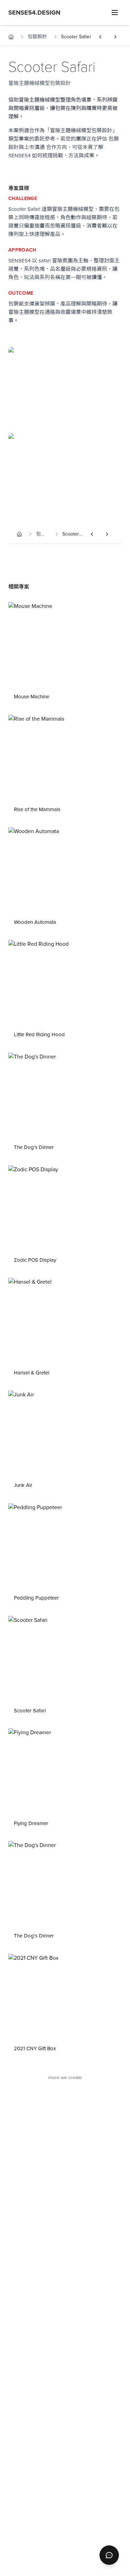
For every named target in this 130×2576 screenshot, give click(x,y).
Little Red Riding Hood (39, 1035)
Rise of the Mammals (37, 809)
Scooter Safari (30, 1711)
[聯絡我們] (109, 2555)
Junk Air (23, 1485)
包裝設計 (37, 37)
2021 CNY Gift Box (35, 2048)
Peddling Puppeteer (36, 1598)
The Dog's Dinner (34, 1147)
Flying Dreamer (31, 1823)
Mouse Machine (32, 697)
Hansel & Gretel (32, 1373)
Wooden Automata (35, 922)
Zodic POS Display (35, 1260)
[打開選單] (115, 13)
